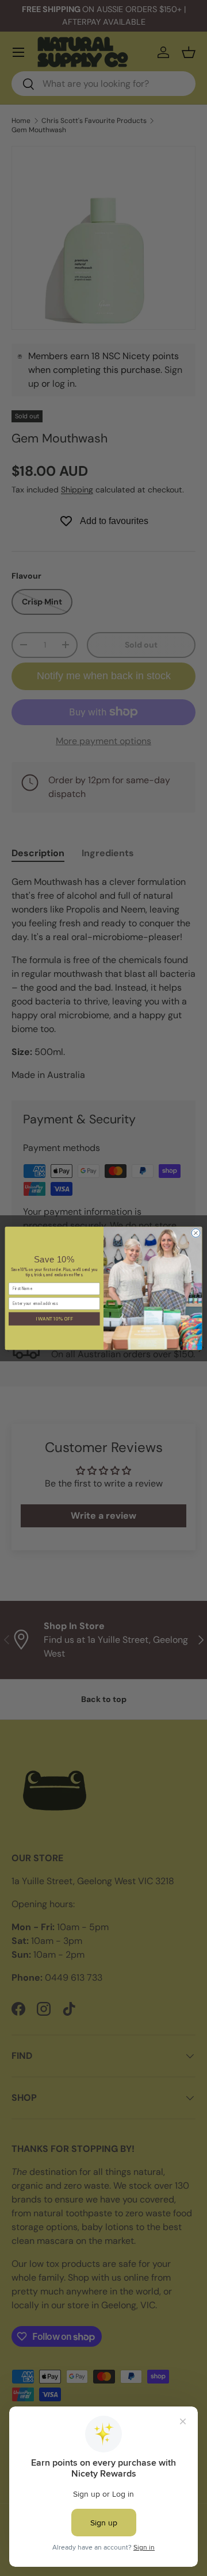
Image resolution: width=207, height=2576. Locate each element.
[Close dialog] (196, 1233)
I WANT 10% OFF (54, 1318)
